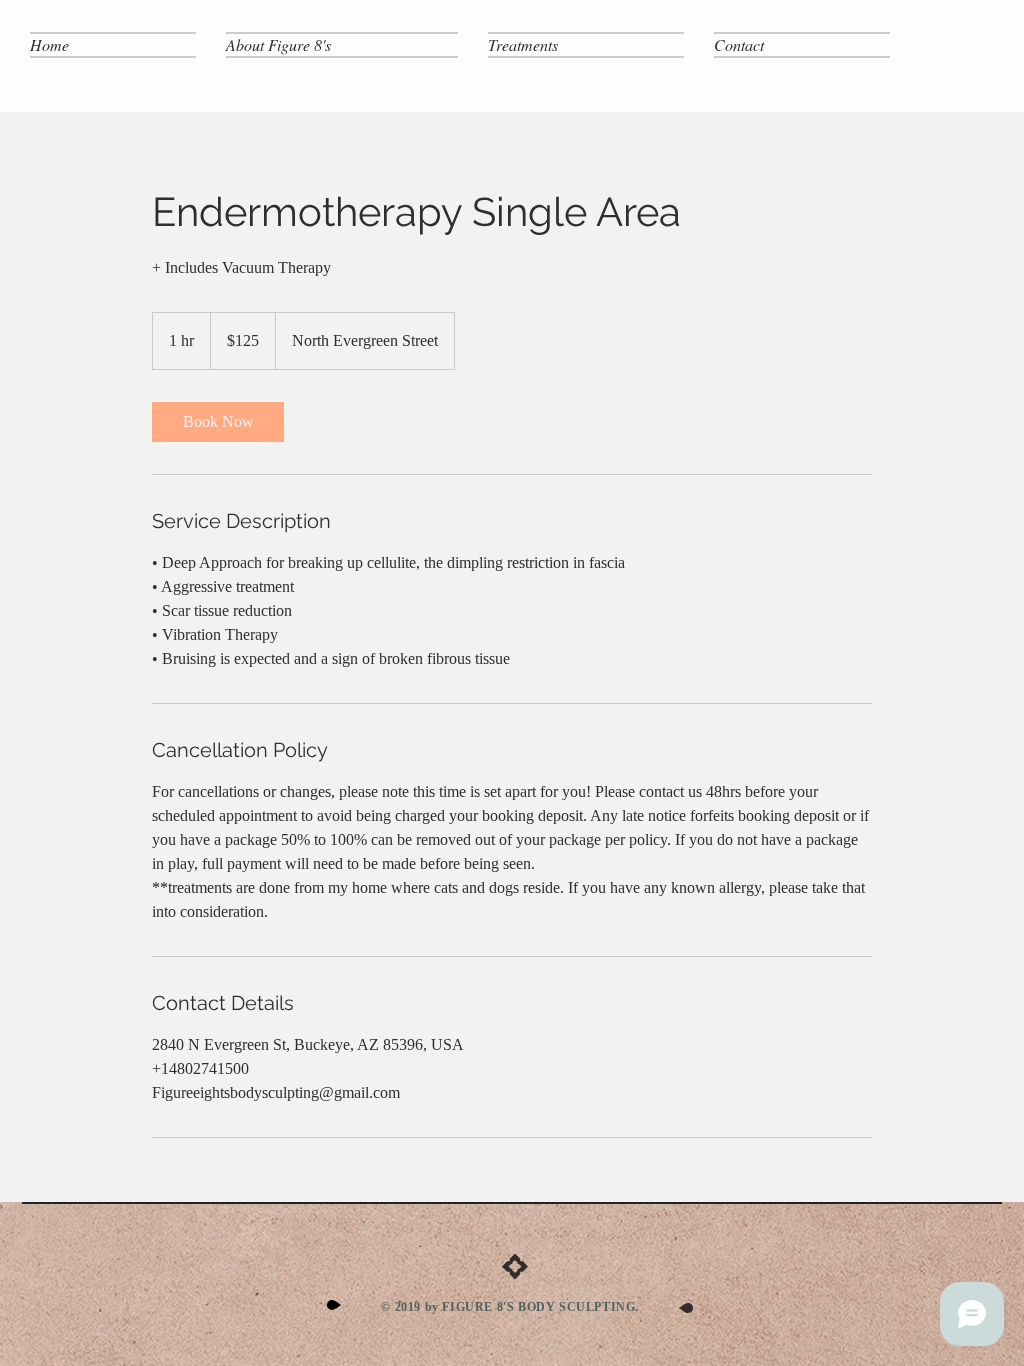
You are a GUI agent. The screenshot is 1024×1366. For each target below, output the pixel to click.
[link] (218, 422)
